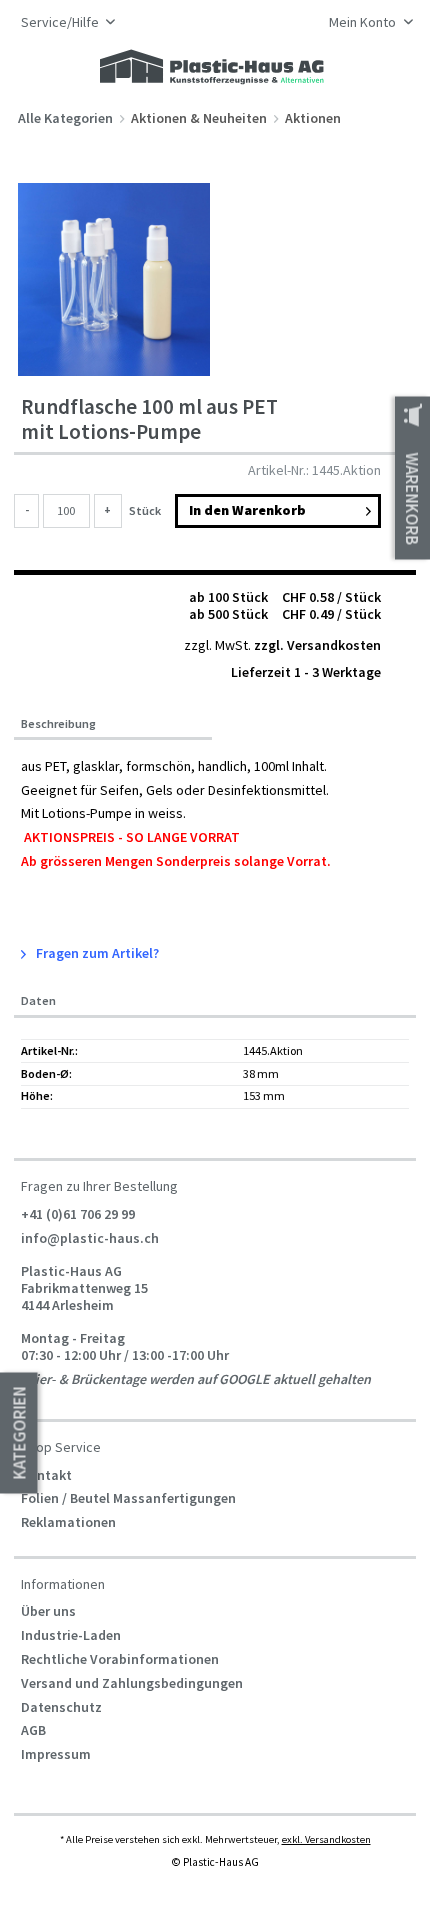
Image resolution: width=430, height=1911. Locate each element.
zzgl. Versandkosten (317, 645)
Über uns (48, 1611)
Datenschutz (61, 1707)
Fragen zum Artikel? (96, 953)
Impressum (56, 1754)
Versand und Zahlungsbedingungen (132, 1683)
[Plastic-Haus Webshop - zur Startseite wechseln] (212, 68)
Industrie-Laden (71, 1635)
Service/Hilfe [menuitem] (61, 22)
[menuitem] (365, 24)
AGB (33, 1730)
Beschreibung (58, 724)
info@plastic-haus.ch (90, 1237)
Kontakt (46, 1475)
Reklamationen (68, 1522)
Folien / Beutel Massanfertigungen (128, 1498)
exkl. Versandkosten (326, 1839)
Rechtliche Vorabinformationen (120, 1659)
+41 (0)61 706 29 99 (78, 1213)
